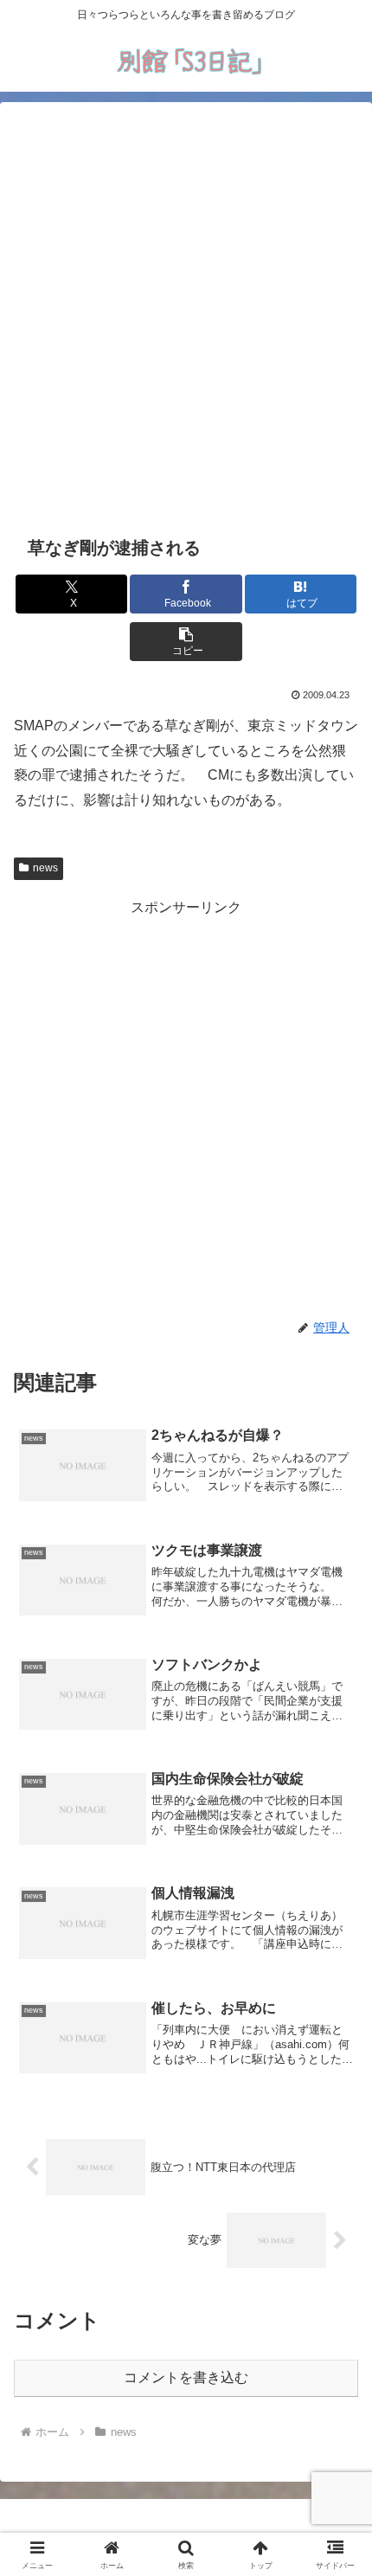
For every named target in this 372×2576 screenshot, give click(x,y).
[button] (186, 642)
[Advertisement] (186, 316)
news (45, 868)
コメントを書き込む (186, 2377)
